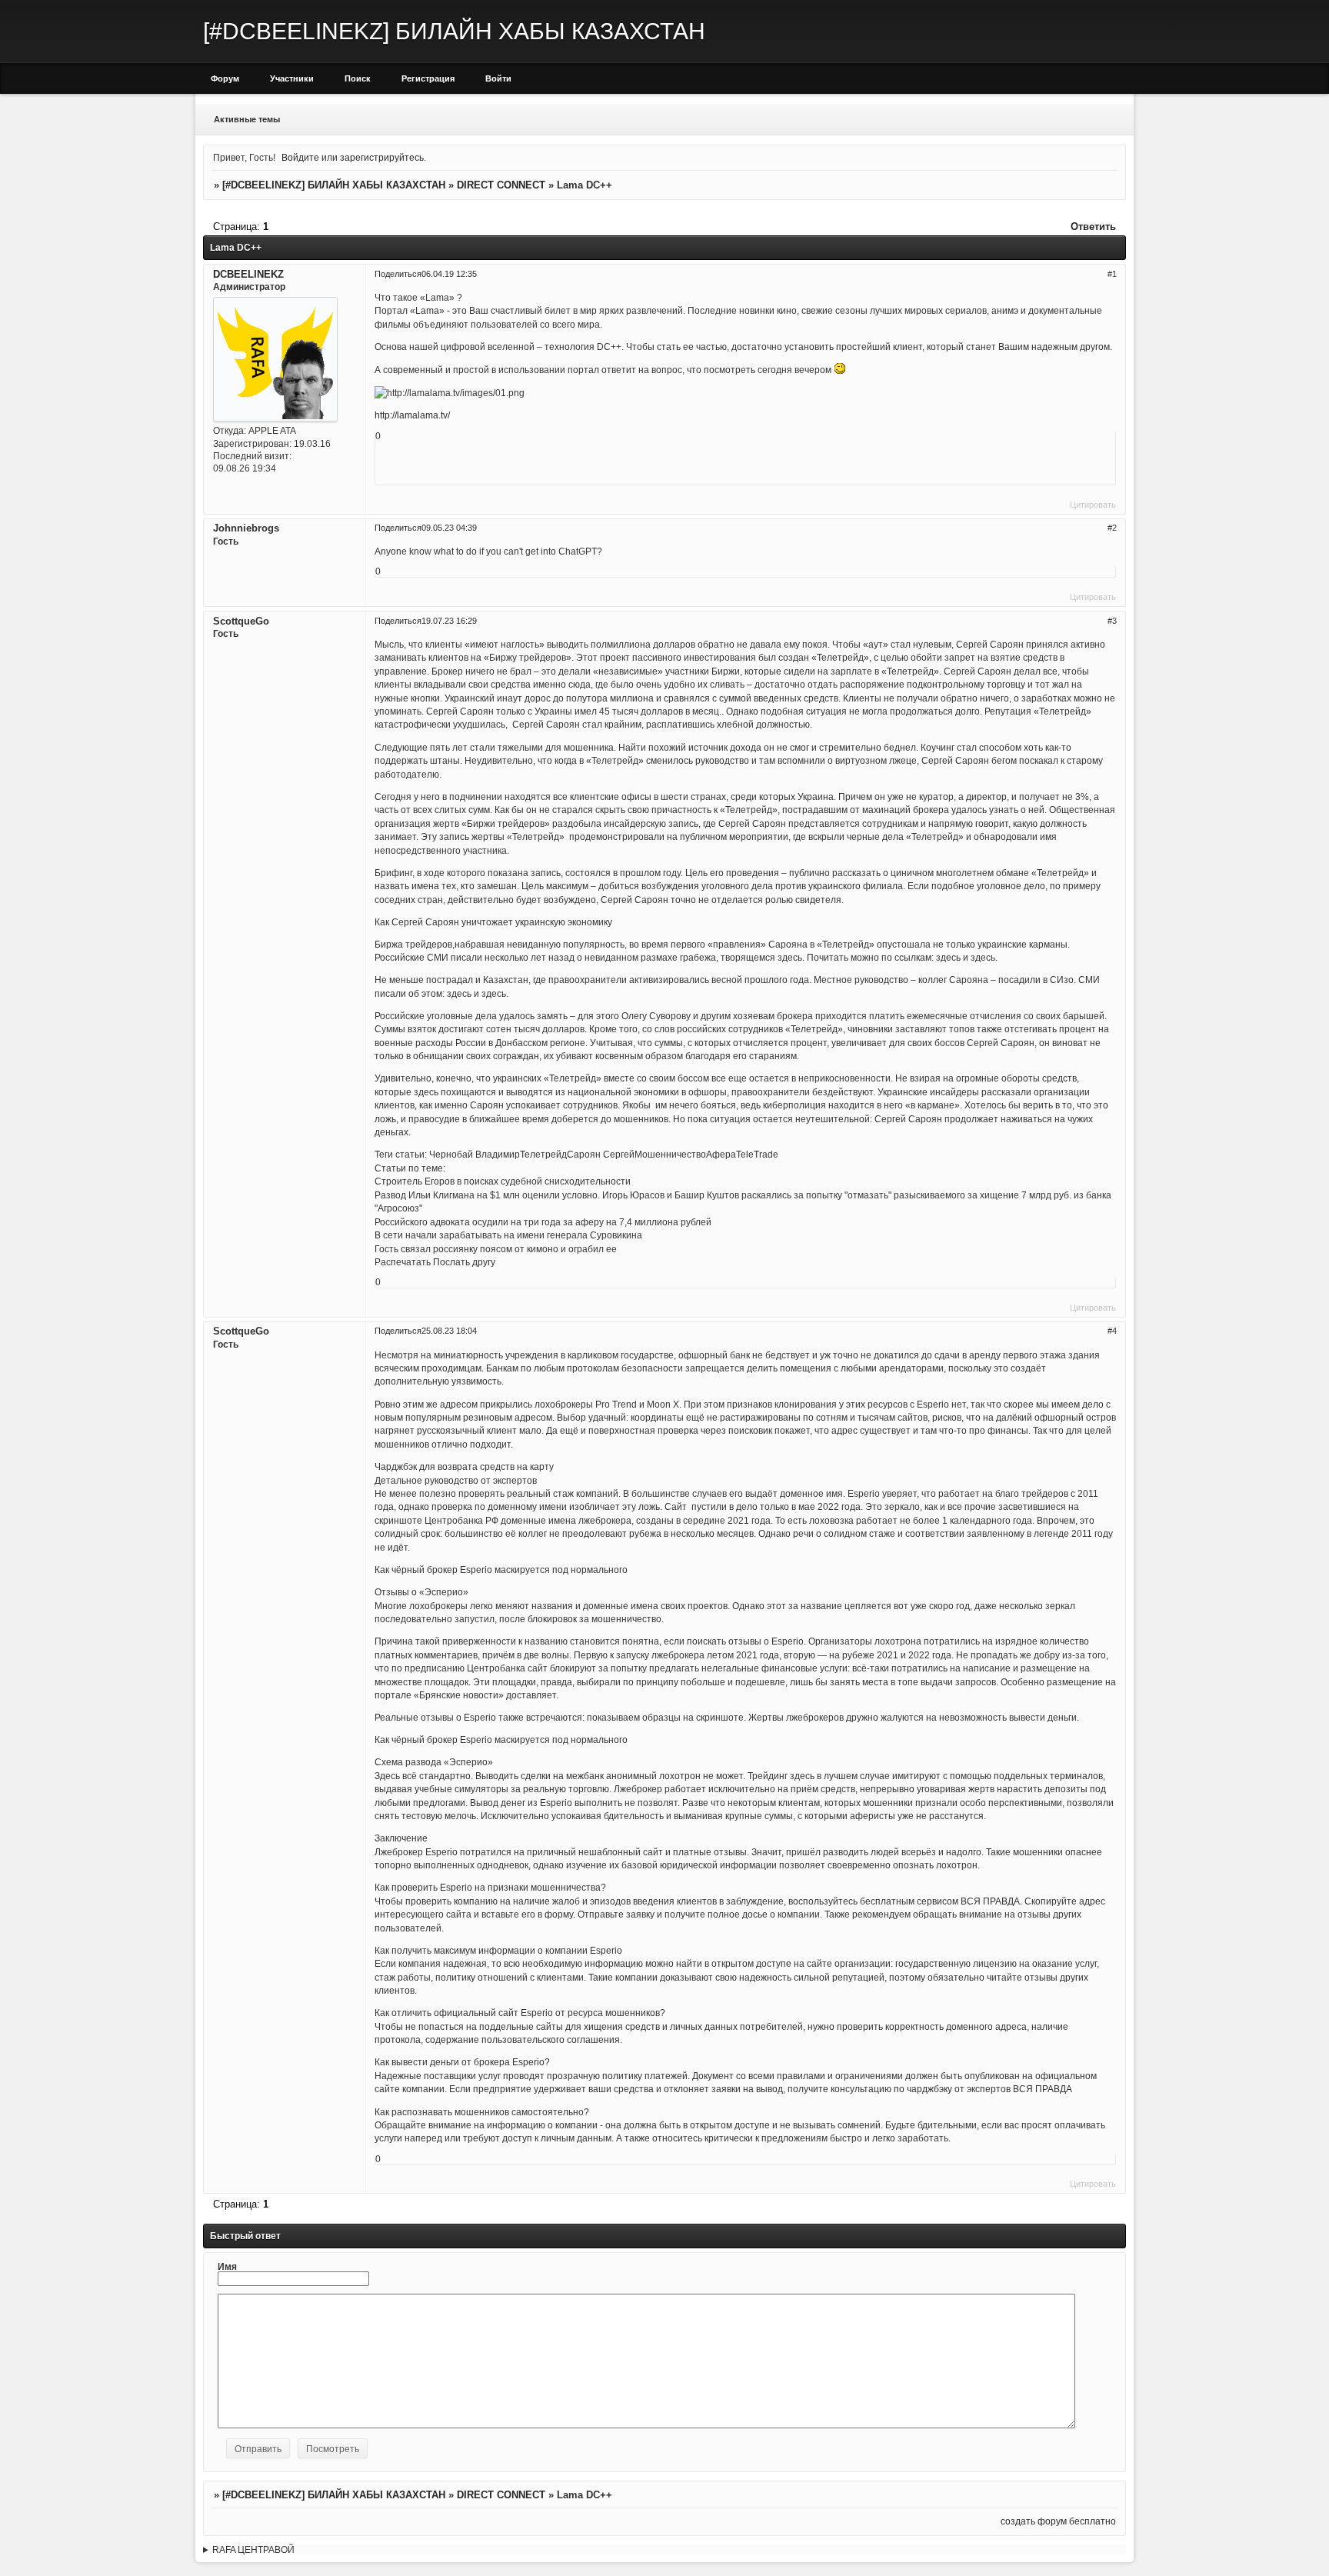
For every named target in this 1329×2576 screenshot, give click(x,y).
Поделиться (398, 274)
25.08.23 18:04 (449, 1331)
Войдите (300, 157)
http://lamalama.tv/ (412, 415)
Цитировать (1093, 505)
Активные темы (247, 119)
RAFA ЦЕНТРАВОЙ (253, 2549)
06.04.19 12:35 (449, 274)
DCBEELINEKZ (248, 274)
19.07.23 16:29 (449, 621)
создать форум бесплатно (1058, 2521)
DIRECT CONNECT (501, 185)
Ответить (1093, 227)
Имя (227, 2266)
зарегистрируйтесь (382, 157)
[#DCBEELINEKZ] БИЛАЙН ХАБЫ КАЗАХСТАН (334, 185)
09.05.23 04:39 (449, 528)
